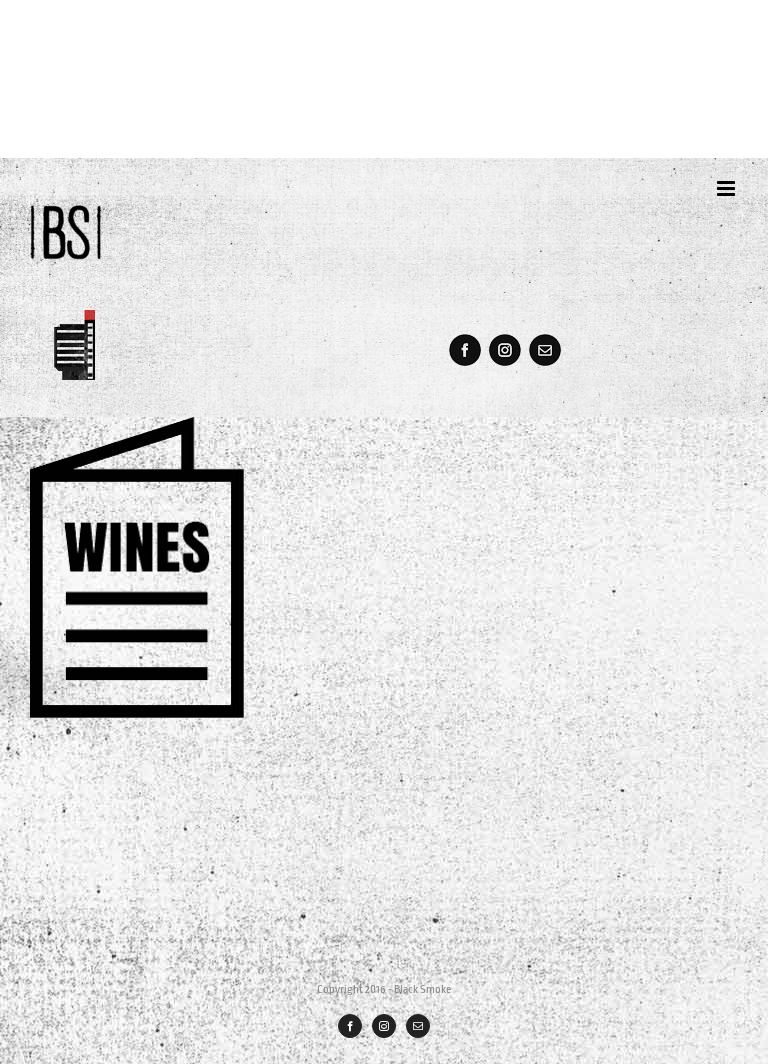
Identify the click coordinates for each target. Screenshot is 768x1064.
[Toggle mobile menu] (727, 188)
